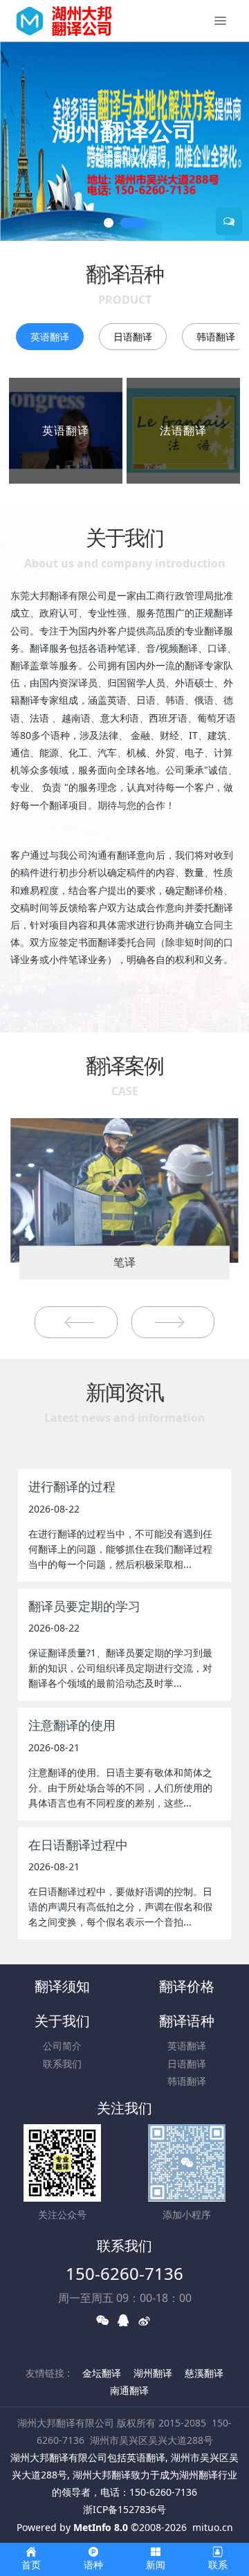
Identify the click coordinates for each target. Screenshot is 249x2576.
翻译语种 (187, 2021)
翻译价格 (187, 1986)
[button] (17, 141)
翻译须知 (62, 1986)
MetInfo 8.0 (101, 2527)
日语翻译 (133, 337)
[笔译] (124, 1189)
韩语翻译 (187, 2081)
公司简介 (62, 2046)
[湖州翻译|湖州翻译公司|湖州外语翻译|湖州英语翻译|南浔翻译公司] (71, 21)
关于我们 (62, 2021)
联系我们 (62, 2064)
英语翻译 (50, 337)
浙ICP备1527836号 (124, 2509)
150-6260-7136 (124, 2273)
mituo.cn (213, 2527)
